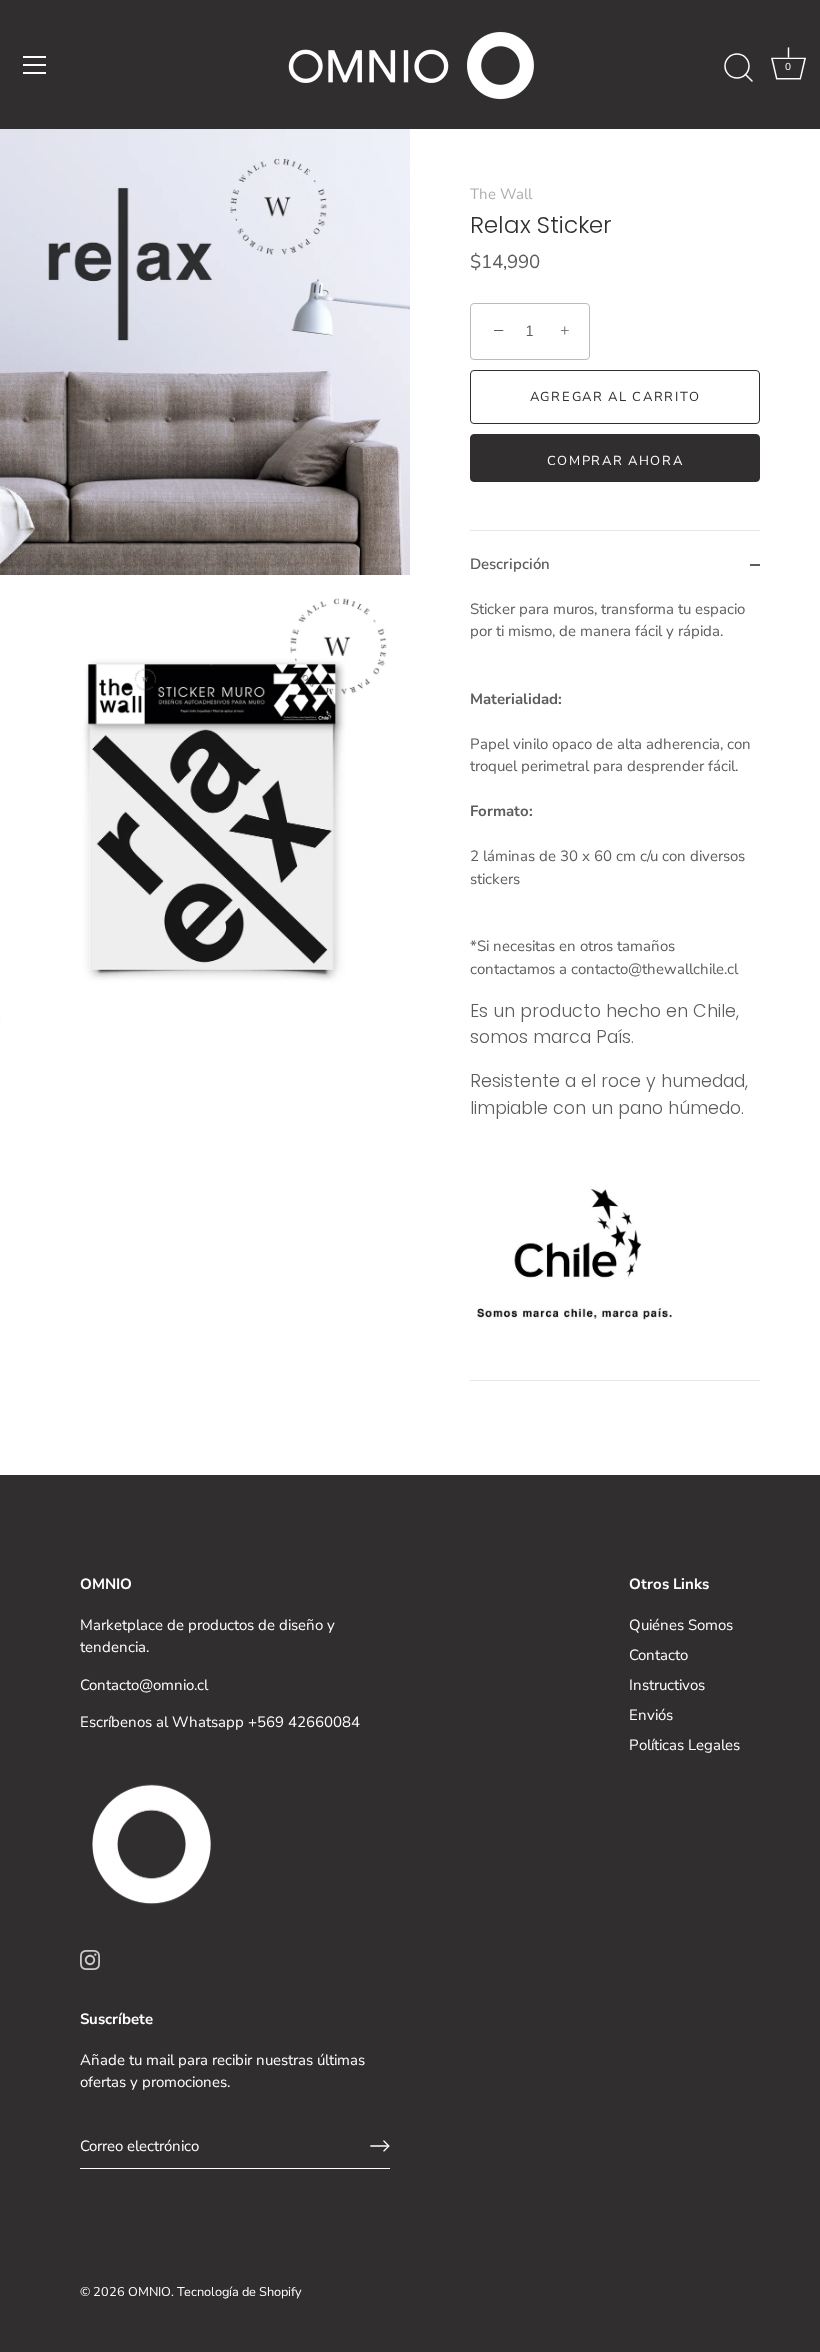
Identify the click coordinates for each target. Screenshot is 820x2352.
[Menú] (35, 65)
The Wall (501, 194)
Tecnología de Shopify (239, 2292)
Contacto (658, 1655)
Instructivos (667, 1685)
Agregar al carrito (615, 397)
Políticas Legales (684, 1745)
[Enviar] (380, 2146)
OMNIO (149, 2292)
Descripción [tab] (510, 564)
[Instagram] (90, 1959)
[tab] (615, 989)
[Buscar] (738, 68)
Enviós (651, 1715)
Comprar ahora (615, 461)
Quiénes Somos (681, 1625)
